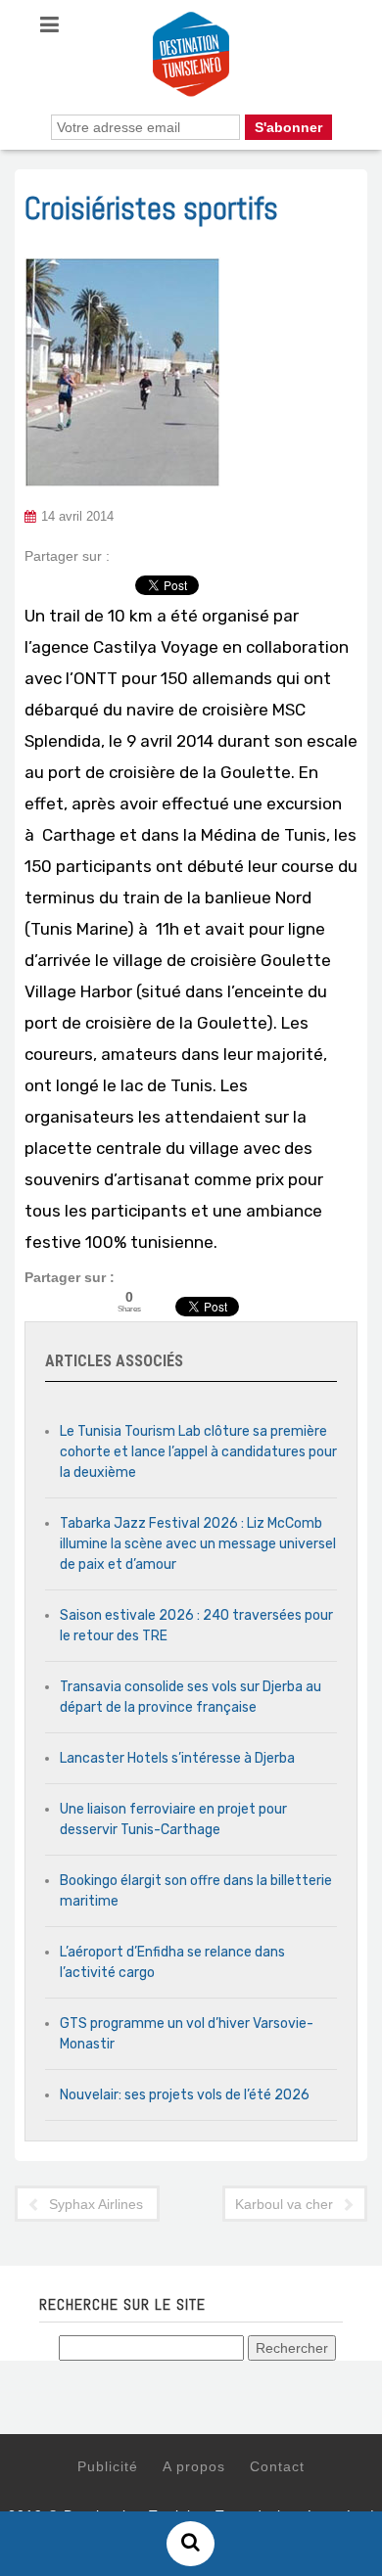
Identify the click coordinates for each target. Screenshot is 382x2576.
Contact (277, 2466)
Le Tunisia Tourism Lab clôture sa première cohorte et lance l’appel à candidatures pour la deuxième (198, 1452)
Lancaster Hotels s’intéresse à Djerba (177, 1758)
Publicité (108, 2466)
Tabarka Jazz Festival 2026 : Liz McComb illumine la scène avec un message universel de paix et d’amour (198, 1544)
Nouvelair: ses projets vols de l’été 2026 (185, 2095)
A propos (194, 2466)
